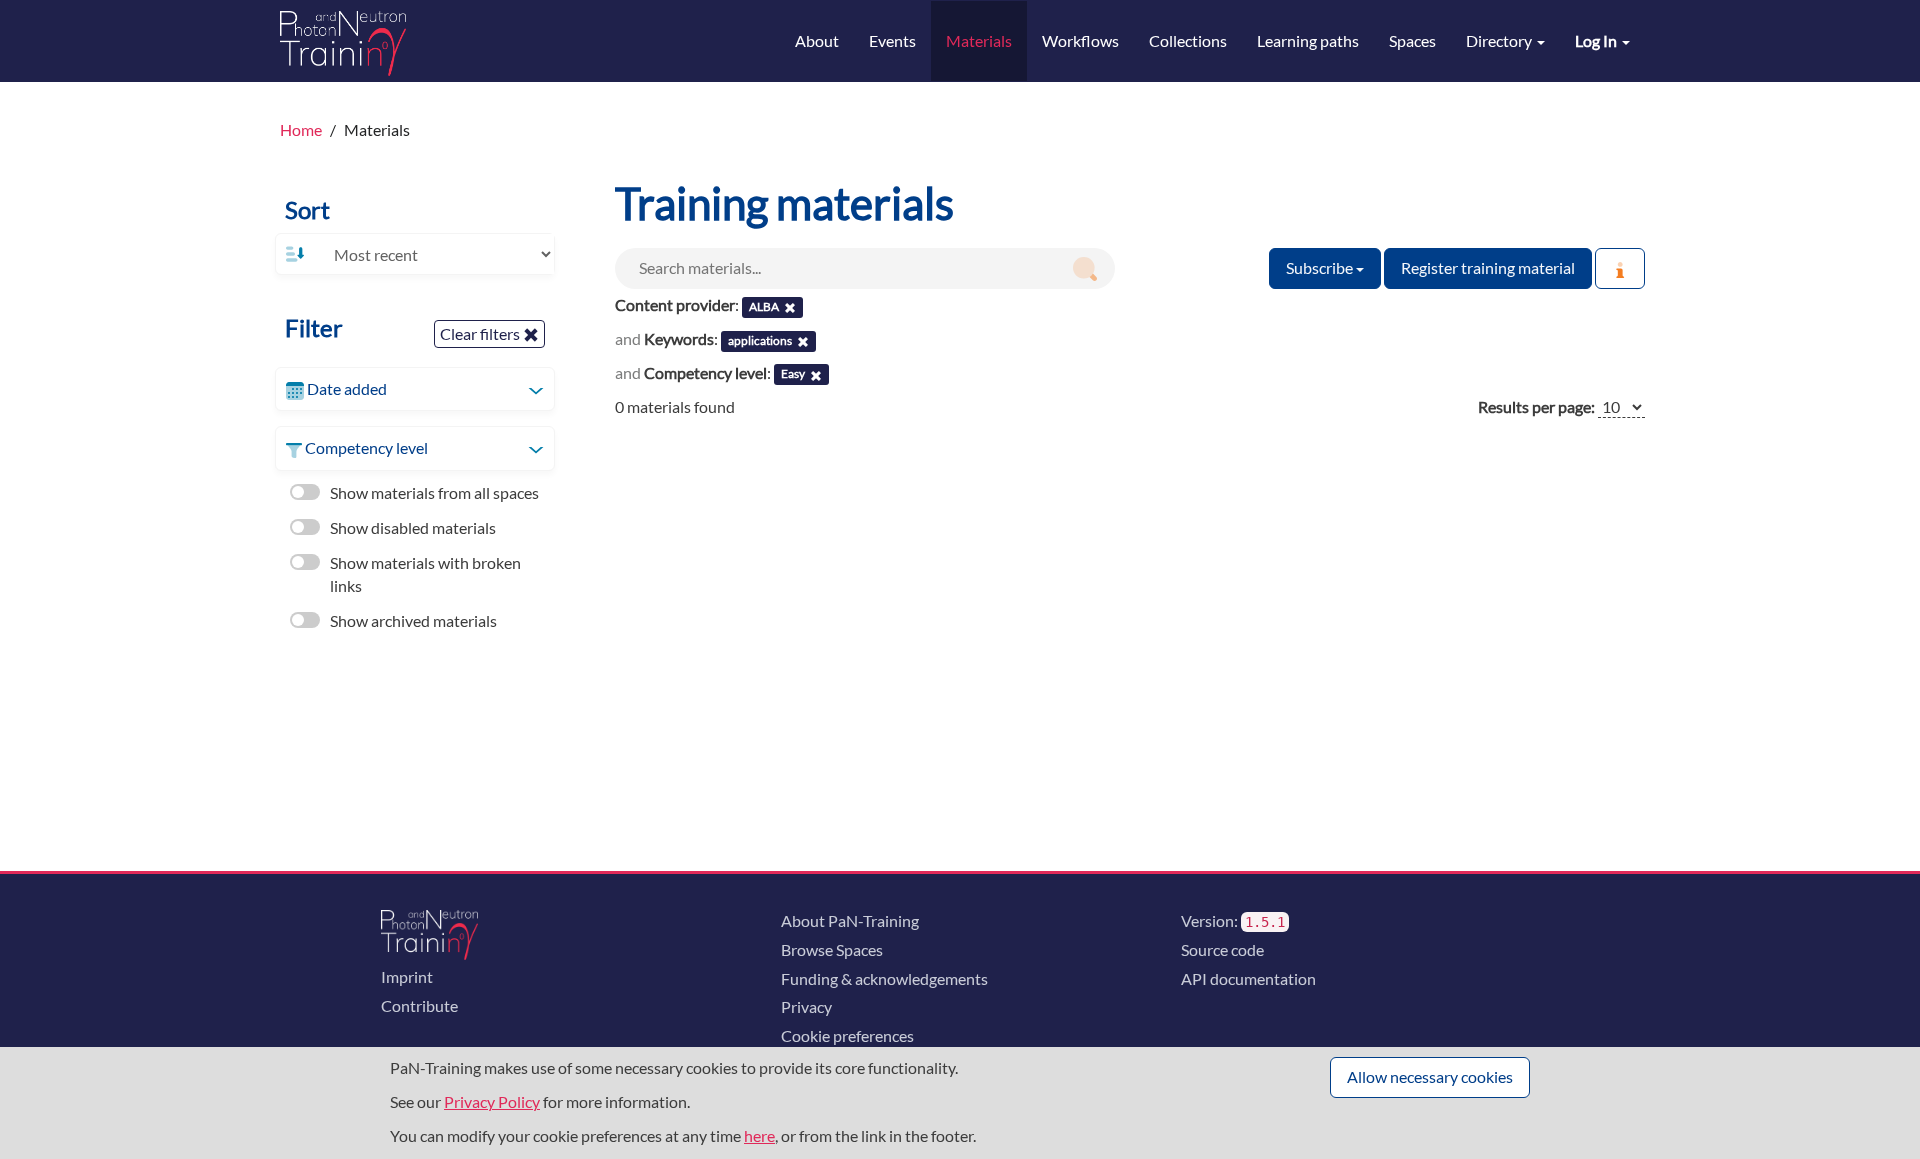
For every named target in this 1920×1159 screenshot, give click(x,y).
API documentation (1248, 978)
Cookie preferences (847, 1035)
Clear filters (481, 333)
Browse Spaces (832, 949)
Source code (1222, 949)
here (759, 1135)
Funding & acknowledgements (884, 978)
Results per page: (1536, 406)
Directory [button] (1500, 40)
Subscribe (1321, 267)
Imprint (407, 976)
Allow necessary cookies (1430, 1076)
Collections (1188, 40)
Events (892, 40)
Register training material (1488, 267)
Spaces (1412, 40)
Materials (979, 40)
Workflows (1080, 40)
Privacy (806, 1006)
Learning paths (1308, 40)
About (817, 40)
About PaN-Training (850, 920)
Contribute (419, 1005)
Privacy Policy (492, 1101)
